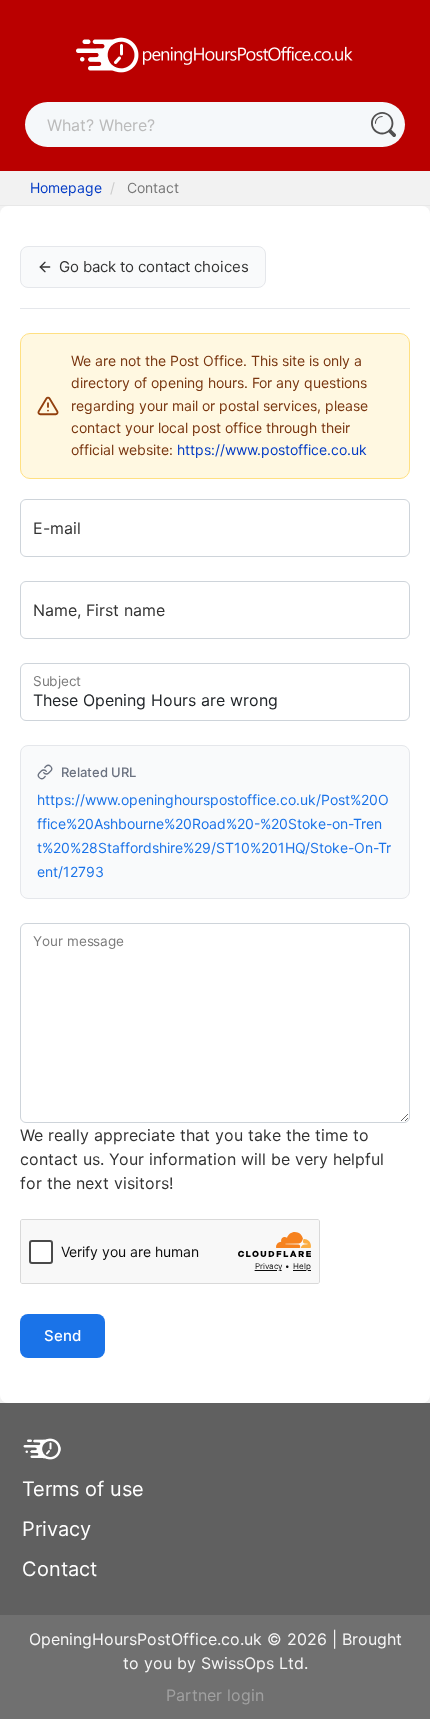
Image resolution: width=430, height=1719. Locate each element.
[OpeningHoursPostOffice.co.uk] (215, 53)
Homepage (66, 187)
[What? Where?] (382, 124)
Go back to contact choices (154, 266)
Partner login (215, 1695)
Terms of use (83, 1489)
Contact (59, 1569)
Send (62, 1335)
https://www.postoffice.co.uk (272, 449)
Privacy (56, 1529)
